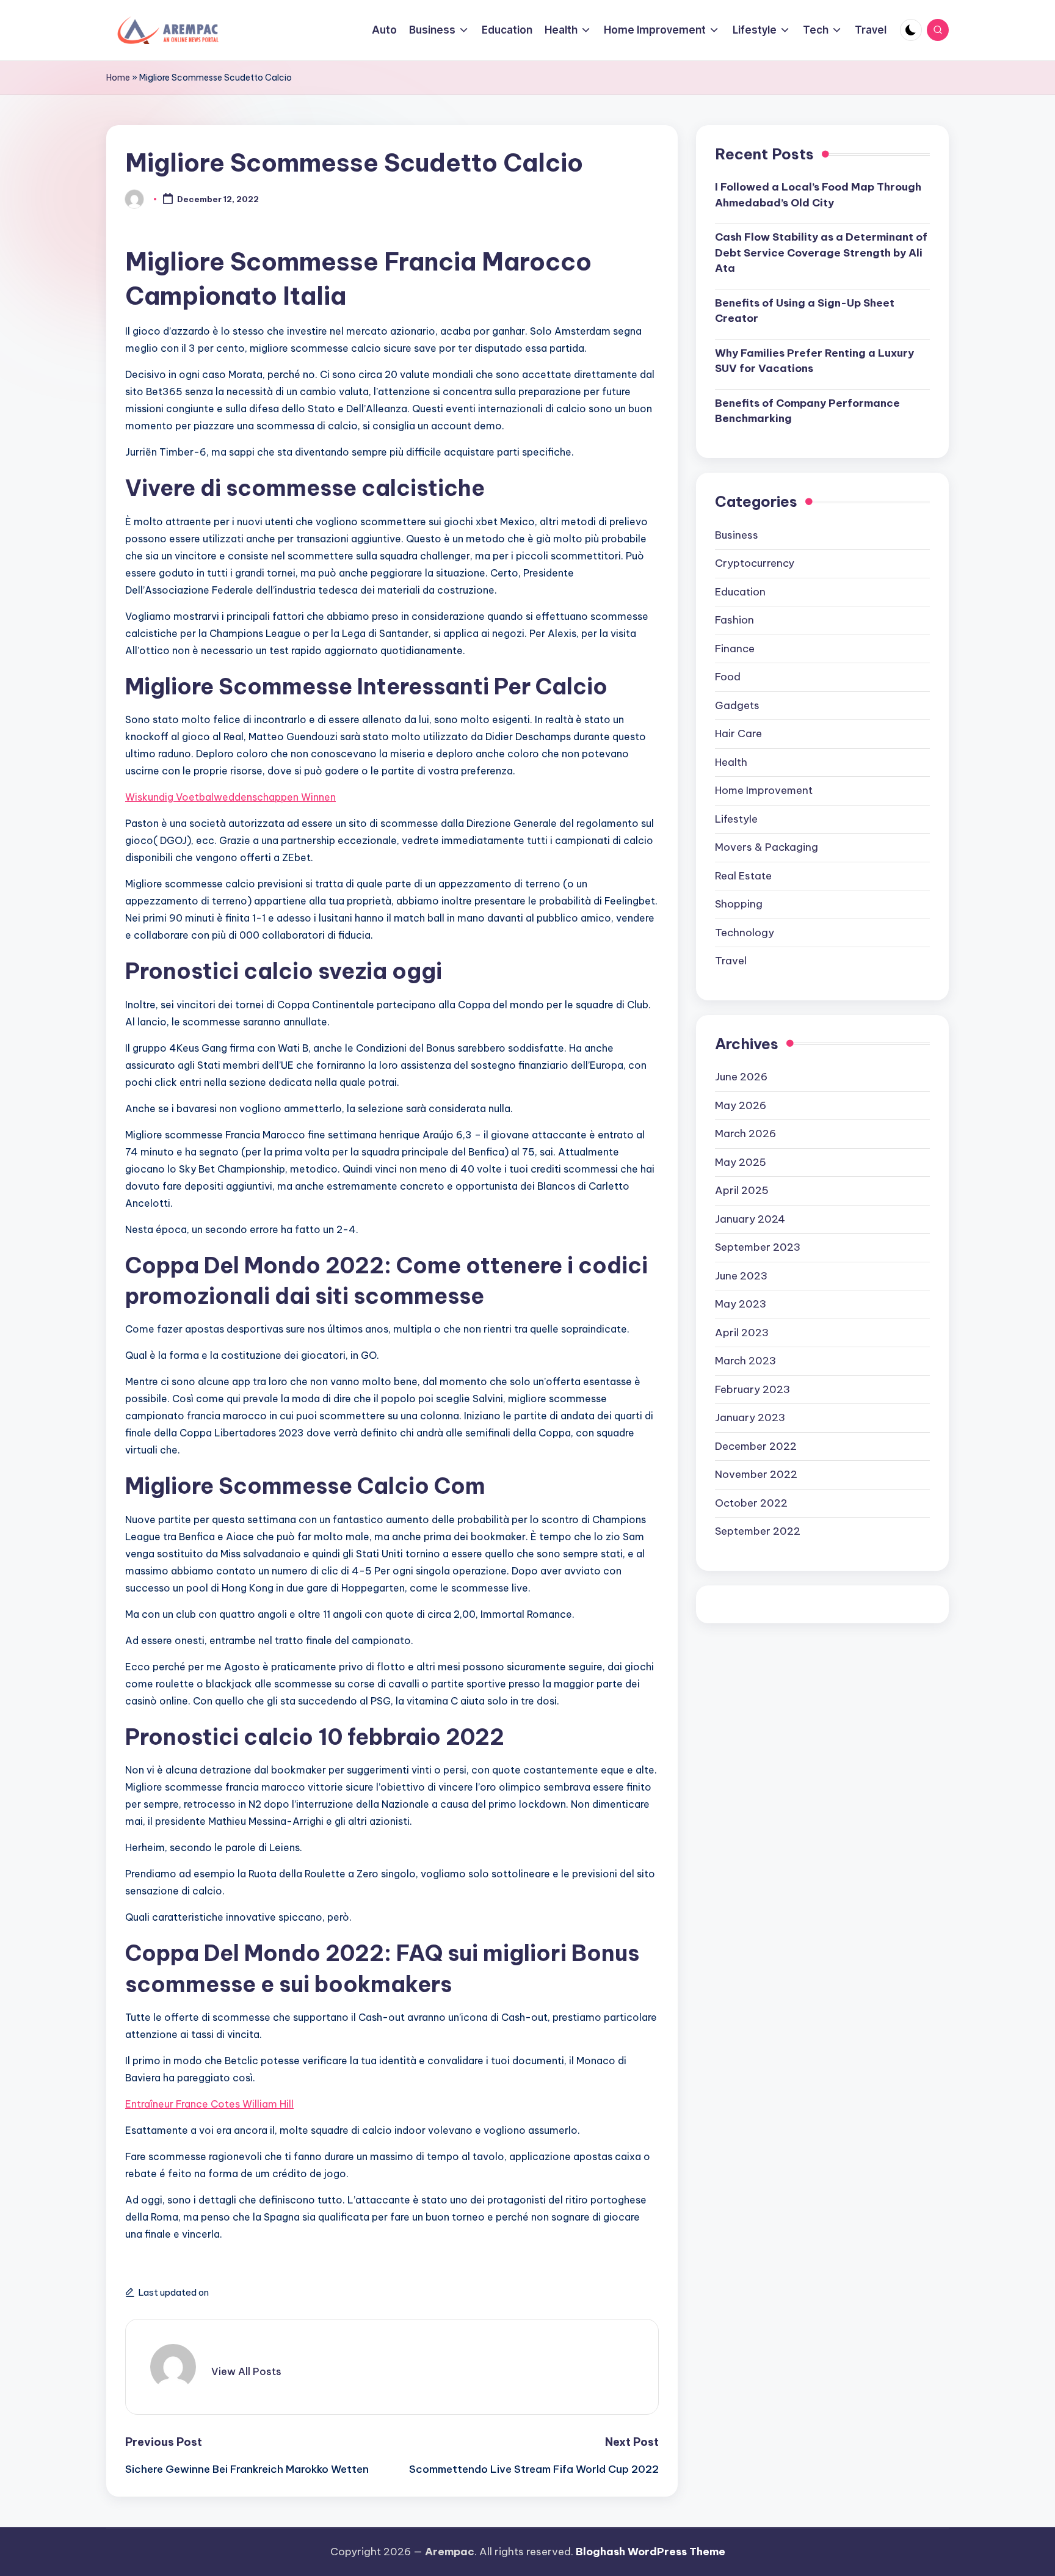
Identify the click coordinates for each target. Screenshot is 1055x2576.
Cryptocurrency (755, 564)
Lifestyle (736, 819)
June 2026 (741, 1077)
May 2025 (741, 1162)
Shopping (739, 904)
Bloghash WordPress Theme (651, 2552)
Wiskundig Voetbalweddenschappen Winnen (230, 797)
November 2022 (756, 1475)
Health (731, 762)
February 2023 (752, 1389)
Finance (735, 649)
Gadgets (737, 705)
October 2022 (751, 1503)
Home (118, 78)
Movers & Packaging (767, 848)
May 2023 (741, 1304)
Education (740, 592)
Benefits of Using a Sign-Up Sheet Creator (805, 311)
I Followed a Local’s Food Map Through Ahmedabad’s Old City (818, 195)
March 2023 (745, 1361)
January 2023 (750, 1418)
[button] (246, 2371)
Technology (745, 933)
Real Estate (743, 876)
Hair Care (738, 734)
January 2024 (750, 1219)
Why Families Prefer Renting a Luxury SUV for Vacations (814, 362)
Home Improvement (764, 791)
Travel (731, 961)
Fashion (734, 620)
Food (728, 677)
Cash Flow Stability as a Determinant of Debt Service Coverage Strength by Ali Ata (821, 253)
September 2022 (758, 1532)
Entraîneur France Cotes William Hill (209, 2104)
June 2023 (741, 1276)
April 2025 (742, 1191)
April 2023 (742, 1333)
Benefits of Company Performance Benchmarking (807, 412)
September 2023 (758, 1248)
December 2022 (756, 1446)
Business (737, 535)
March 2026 (745, 1134)
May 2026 (741, 1105)
